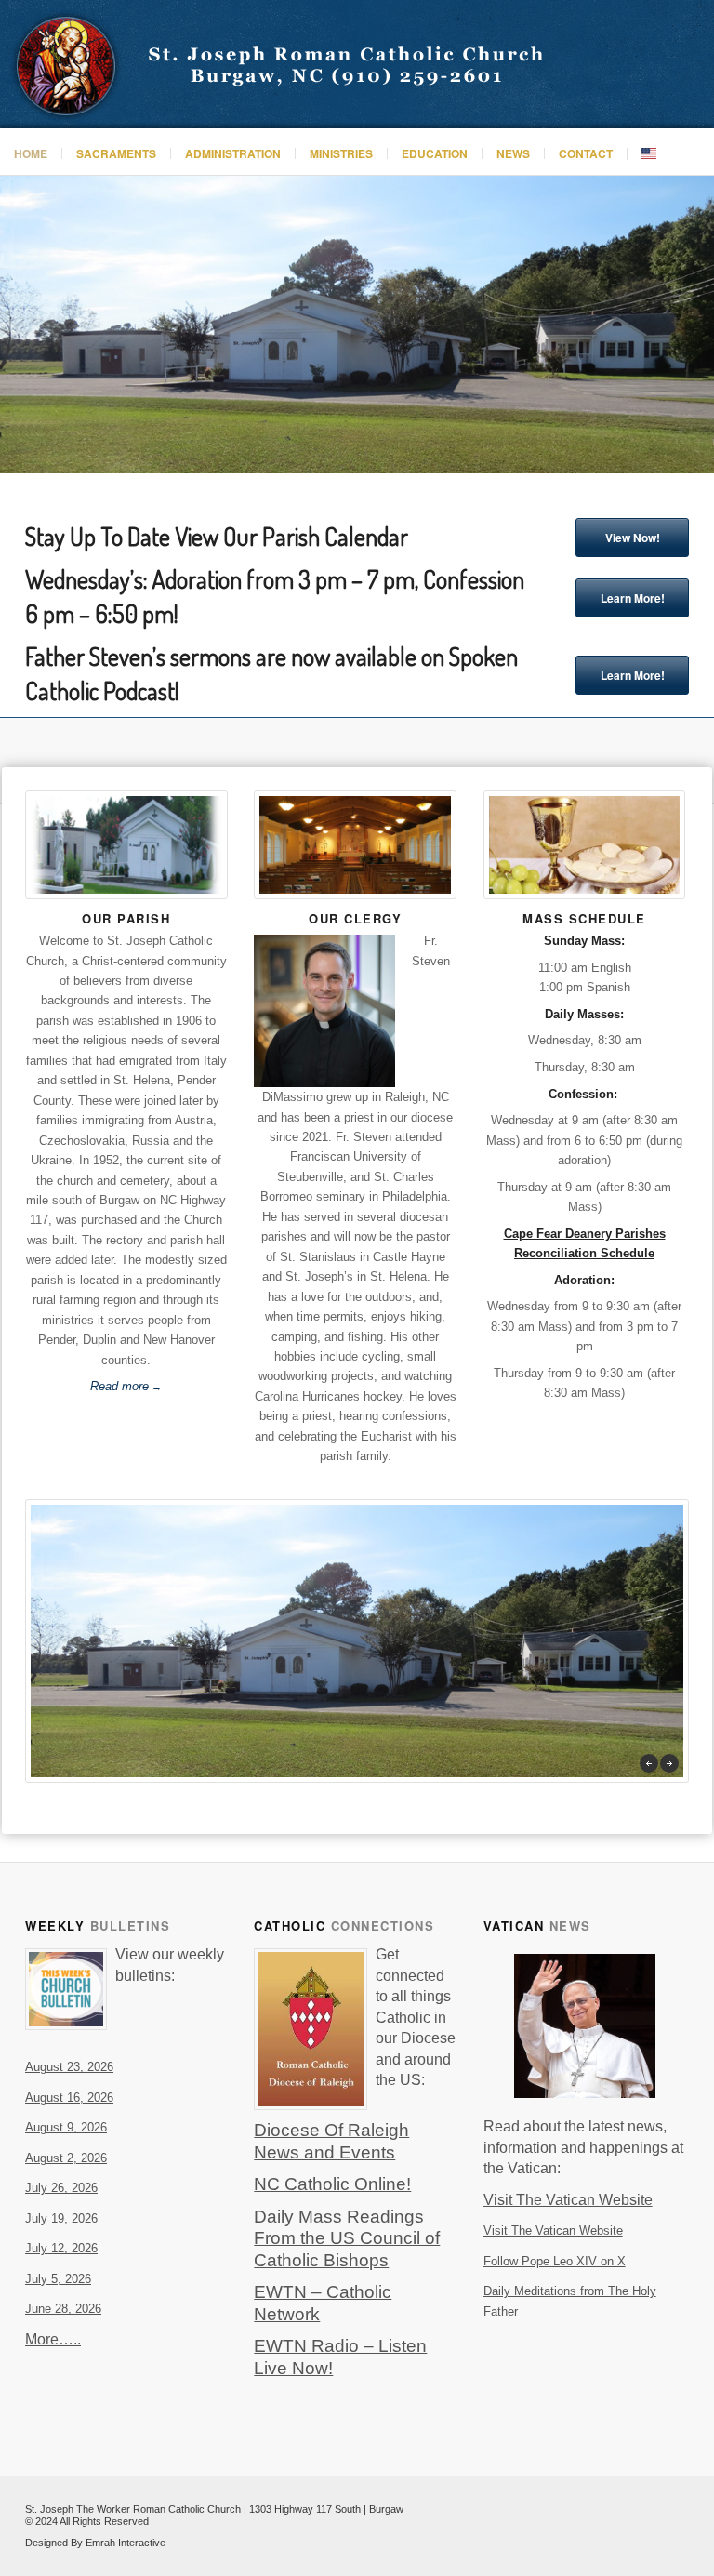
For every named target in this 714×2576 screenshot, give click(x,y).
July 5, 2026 (58, 2279)
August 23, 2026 (69, 2067)
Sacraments (116, 153)
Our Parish (126, 918)
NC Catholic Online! (332, 2184)
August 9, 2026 (66, 2127)
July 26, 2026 (61, 2188)
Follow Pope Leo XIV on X (555, 2261)
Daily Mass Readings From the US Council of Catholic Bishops (347, 2238)
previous (649, 1763)
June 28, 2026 (63, 2309)
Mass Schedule (584, 918)
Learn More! (633, 598)
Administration (233, 153)
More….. (53, 2339)
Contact (586, 153)
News (513, 153)
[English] (648, 154)
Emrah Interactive (126, 2543)
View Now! (633, 538)
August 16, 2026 (69, 2098)
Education (435, 153)
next (669, 1763)
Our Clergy (355, 918)
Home (31, 153)
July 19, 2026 (61, 2218)
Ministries (341, 153)
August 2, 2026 (66, 2158)
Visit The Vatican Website (553, 2231)
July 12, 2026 (61, 2248)
